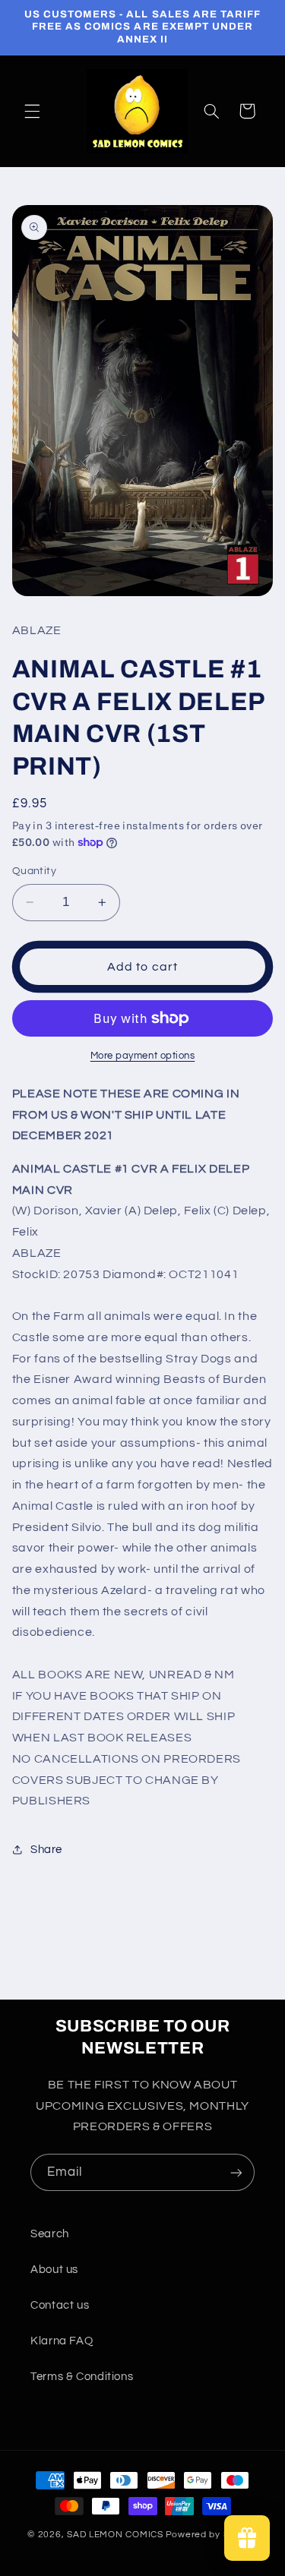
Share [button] (46, 1850)
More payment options (143, 1056)
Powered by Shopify (212, 2535)
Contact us (60, 2305)
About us (54, 2270)
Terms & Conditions (82, 2377)
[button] (32, 111)
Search (50, 2234)
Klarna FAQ (62, 2341)
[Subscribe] (236, 2172)
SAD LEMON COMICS (115, 2535)
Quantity (34, 871)
